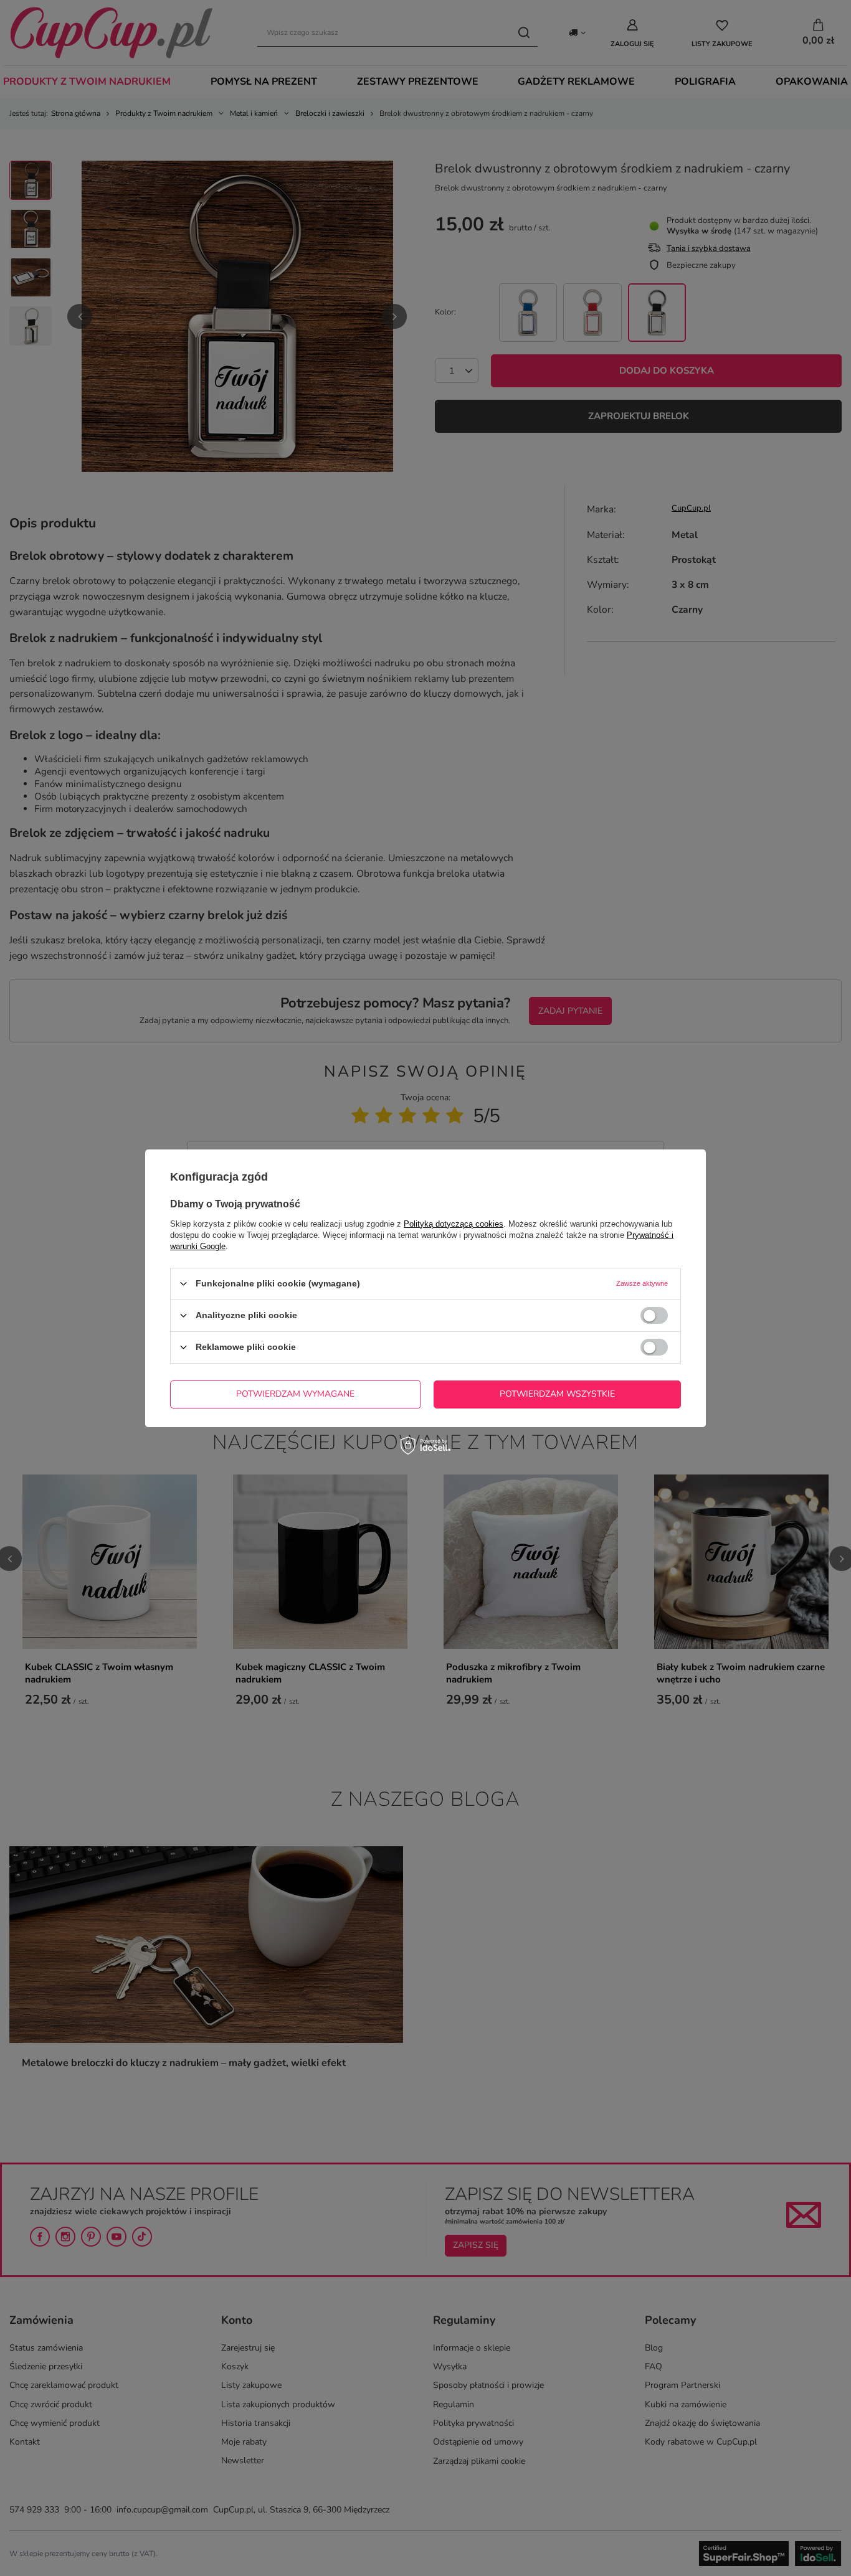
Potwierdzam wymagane (295, 1394)
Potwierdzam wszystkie (557, 1394)
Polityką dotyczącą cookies (454, 1223)
